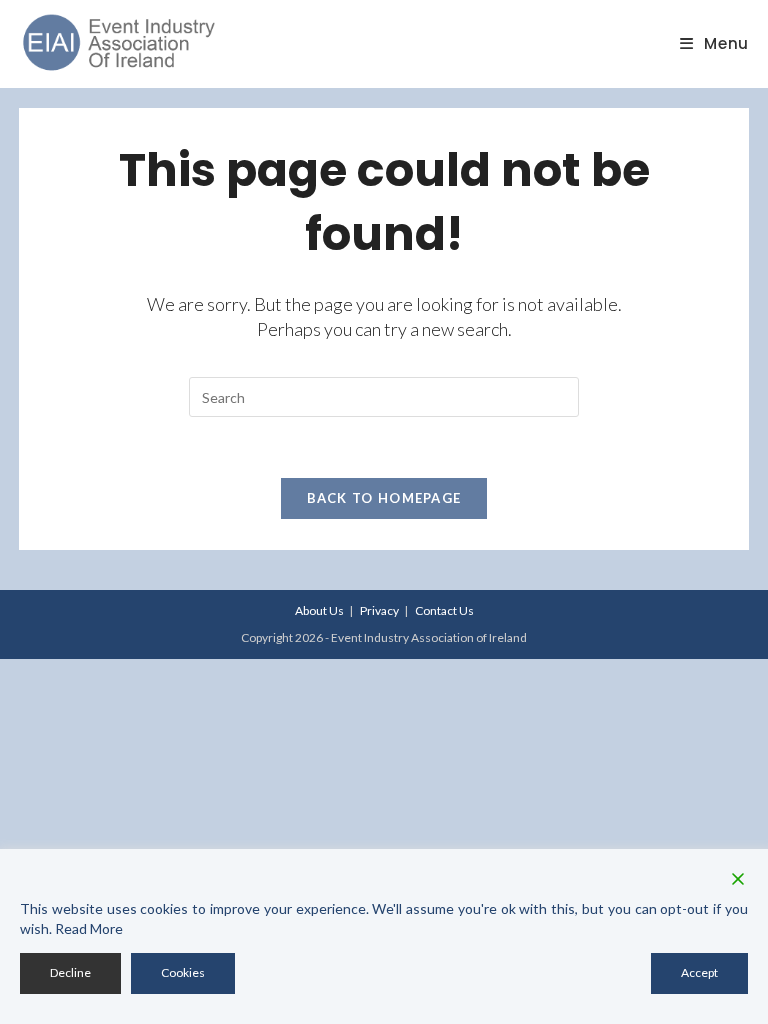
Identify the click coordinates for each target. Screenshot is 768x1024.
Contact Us (444, 610)
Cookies (183, 972)
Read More (89, 928)
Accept (699, 972)
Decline (70, 972)
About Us (319, 610)
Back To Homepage (384, 498)
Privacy (379, 610)
